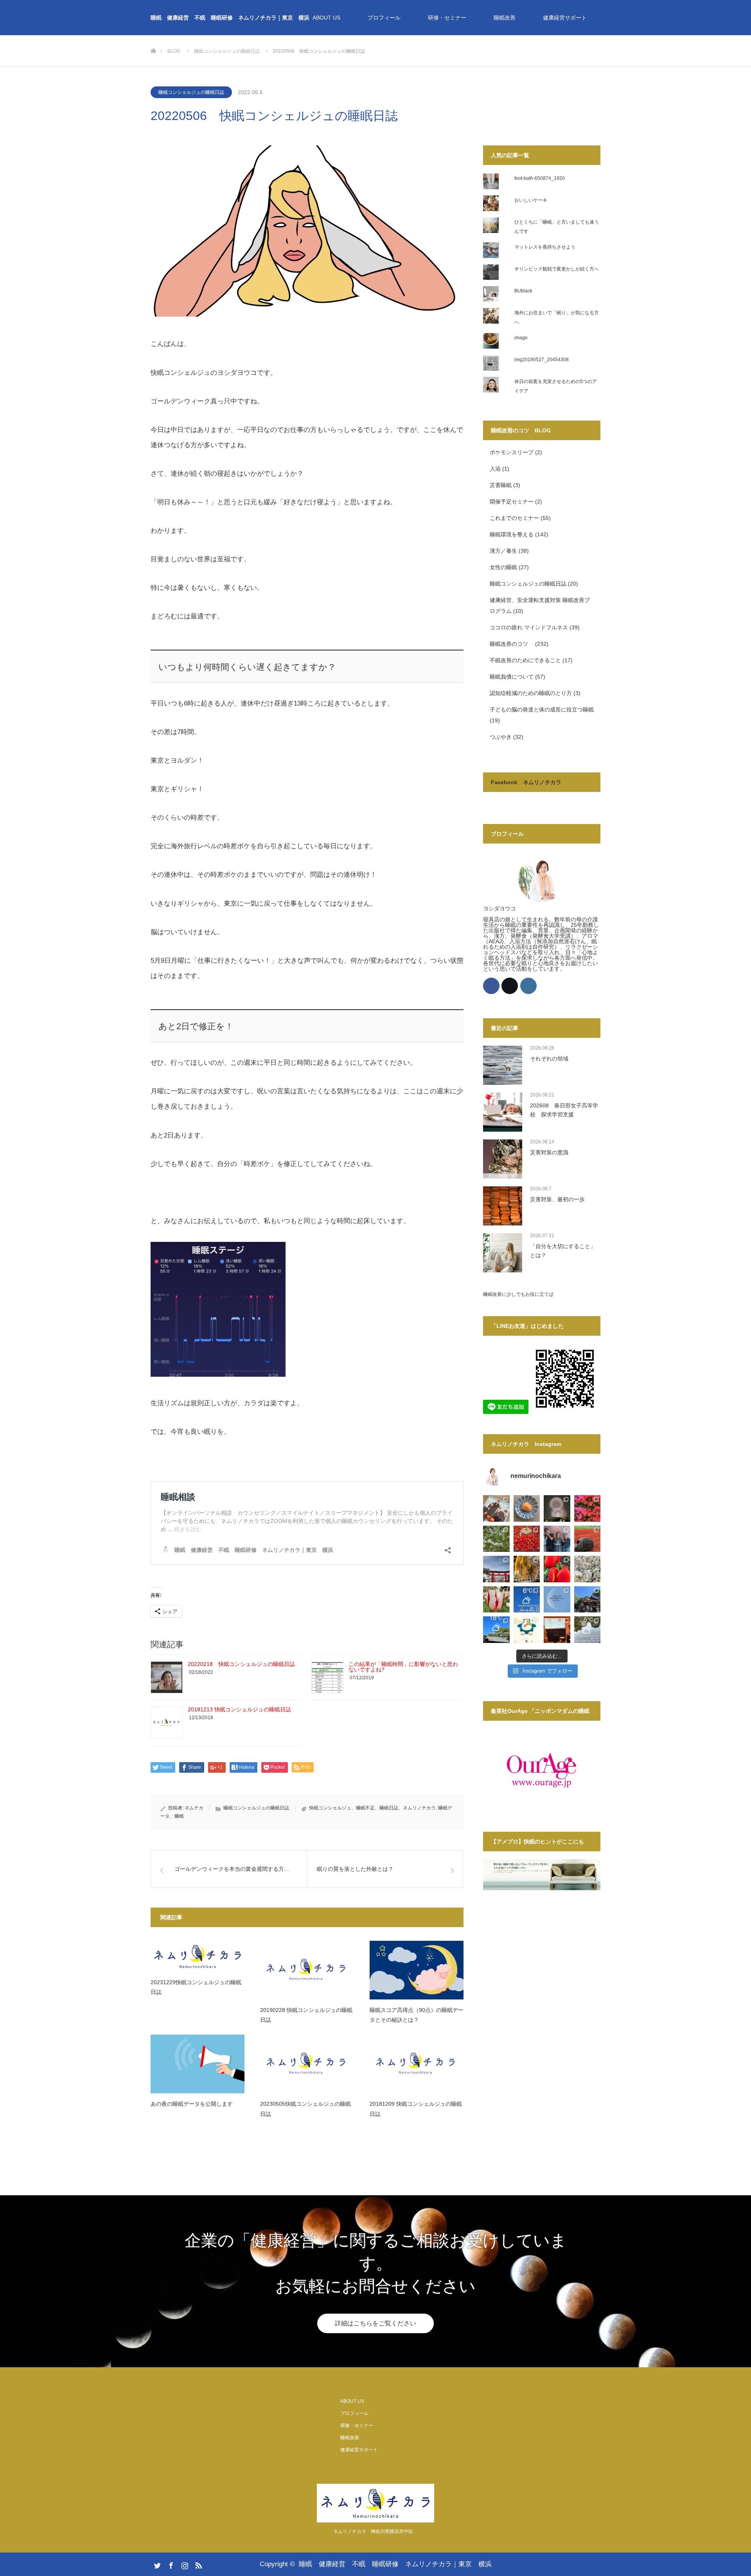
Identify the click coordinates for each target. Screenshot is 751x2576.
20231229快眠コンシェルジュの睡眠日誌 (196, 1987)
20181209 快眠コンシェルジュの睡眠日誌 (416, 2109)
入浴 (495, 469)
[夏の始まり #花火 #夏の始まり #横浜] (557, 1508)
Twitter (156, 2564)
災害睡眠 (501, 485)
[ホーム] (153, 38)
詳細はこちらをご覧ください (375, 2323)
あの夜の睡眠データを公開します (192, 2104)
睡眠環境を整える (512, 534)
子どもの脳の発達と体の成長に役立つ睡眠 (542, 709)
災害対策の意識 (549, 1152)
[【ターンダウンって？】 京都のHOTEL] (557, 1630)
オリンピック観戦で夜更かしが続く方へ (557, 269)
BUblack (523, 291)
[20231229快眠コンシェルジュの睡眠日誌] (198, 1956)
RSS (198, 2564)
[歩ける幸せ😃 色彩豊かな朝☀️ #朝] (588, 1508)
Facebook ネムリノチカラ (526, 782)
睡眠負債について (512, 677)
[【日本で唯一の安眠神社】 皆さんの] (588, 1600)
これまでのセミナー (514, 518)
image (521, 338)
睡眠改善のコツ (512, 644)
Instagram (184, 2564)
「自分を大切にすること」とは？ (563, 1250)
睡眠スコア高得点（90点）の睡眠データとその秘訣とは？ (417, 2015)
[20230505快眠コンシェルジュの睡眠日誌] (307, 2064)
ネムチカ (194, 1808)
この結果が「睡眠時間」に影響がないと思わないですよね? (403, 1667)
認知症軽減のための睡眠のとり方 (531, 693)
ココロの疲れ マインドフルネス (529, 627)
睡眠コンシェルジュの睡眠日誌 (191, 92)
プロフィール (384, 18)
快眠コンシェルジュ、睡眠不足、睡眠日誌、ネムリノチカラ (372, 1808)
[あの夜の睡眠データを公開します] (198, 2064)
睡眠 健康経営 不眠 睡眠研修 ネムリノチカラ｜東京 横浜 (230, 18)
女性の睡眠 (503, 567)
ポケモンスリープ (512, 452)
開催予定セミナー (512, 502)
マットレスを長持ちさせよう (545, 247)
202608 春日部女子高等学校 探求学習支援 (564, 1110)
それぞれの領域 (549, 1059)
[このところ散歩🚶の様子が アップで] (496, 1600)
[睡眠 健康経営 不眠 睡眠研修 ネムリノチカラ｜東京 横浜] (375, 2503)
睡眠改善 (505, 18)
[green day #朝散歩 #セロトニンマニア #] (496, 1539)
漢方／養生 (503, 551)
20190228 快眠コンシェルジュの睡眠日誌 (306, 2015)
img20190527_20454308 (542, 360)
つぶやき (501, 737)
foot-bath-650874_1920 (540, 178)
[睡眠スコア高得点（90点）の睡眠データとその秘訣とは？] (417, 1970)
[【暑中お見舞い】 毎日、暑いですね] (527, 1508)
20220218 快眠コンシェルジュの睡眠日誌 (241, 1664)
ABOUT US (326, 18)
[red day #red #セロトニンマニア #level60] (527, 1539)
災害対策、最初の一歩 (557, 1199)
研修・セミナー (447, 18)
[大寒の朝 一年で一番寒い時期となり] (588, 1630)
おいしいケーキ (531, 200)
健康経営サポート (565, 18)
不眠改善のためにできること (525, 660)
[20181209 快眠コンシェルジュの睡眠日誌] (417, 2064)
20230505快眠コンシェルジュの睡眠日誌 (305, 2109)
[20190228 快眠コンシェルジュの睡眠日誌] (307, 1970)
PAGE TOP (728, 2491)
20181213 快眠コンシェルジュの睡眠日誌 (239, 1709)
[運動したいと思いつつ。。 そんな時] (588, 1539)
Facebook (170, 2564)
